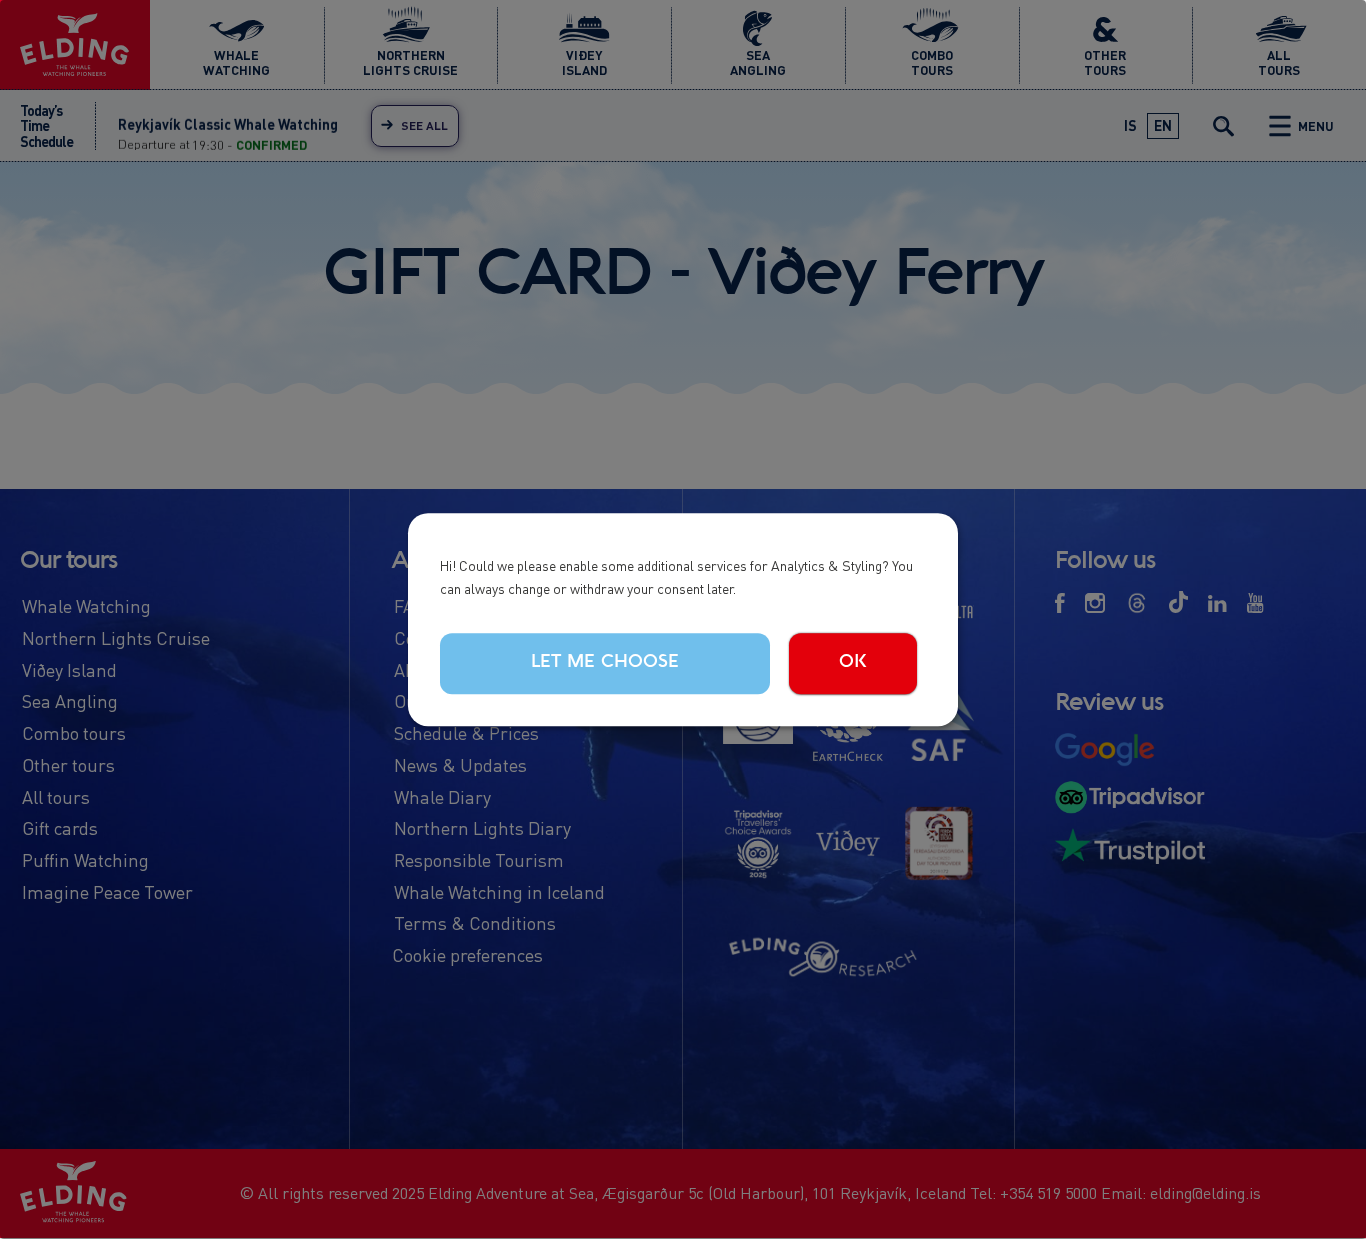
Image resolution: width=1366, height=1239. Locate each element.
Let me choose (605, 663)
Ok (853, 663)
